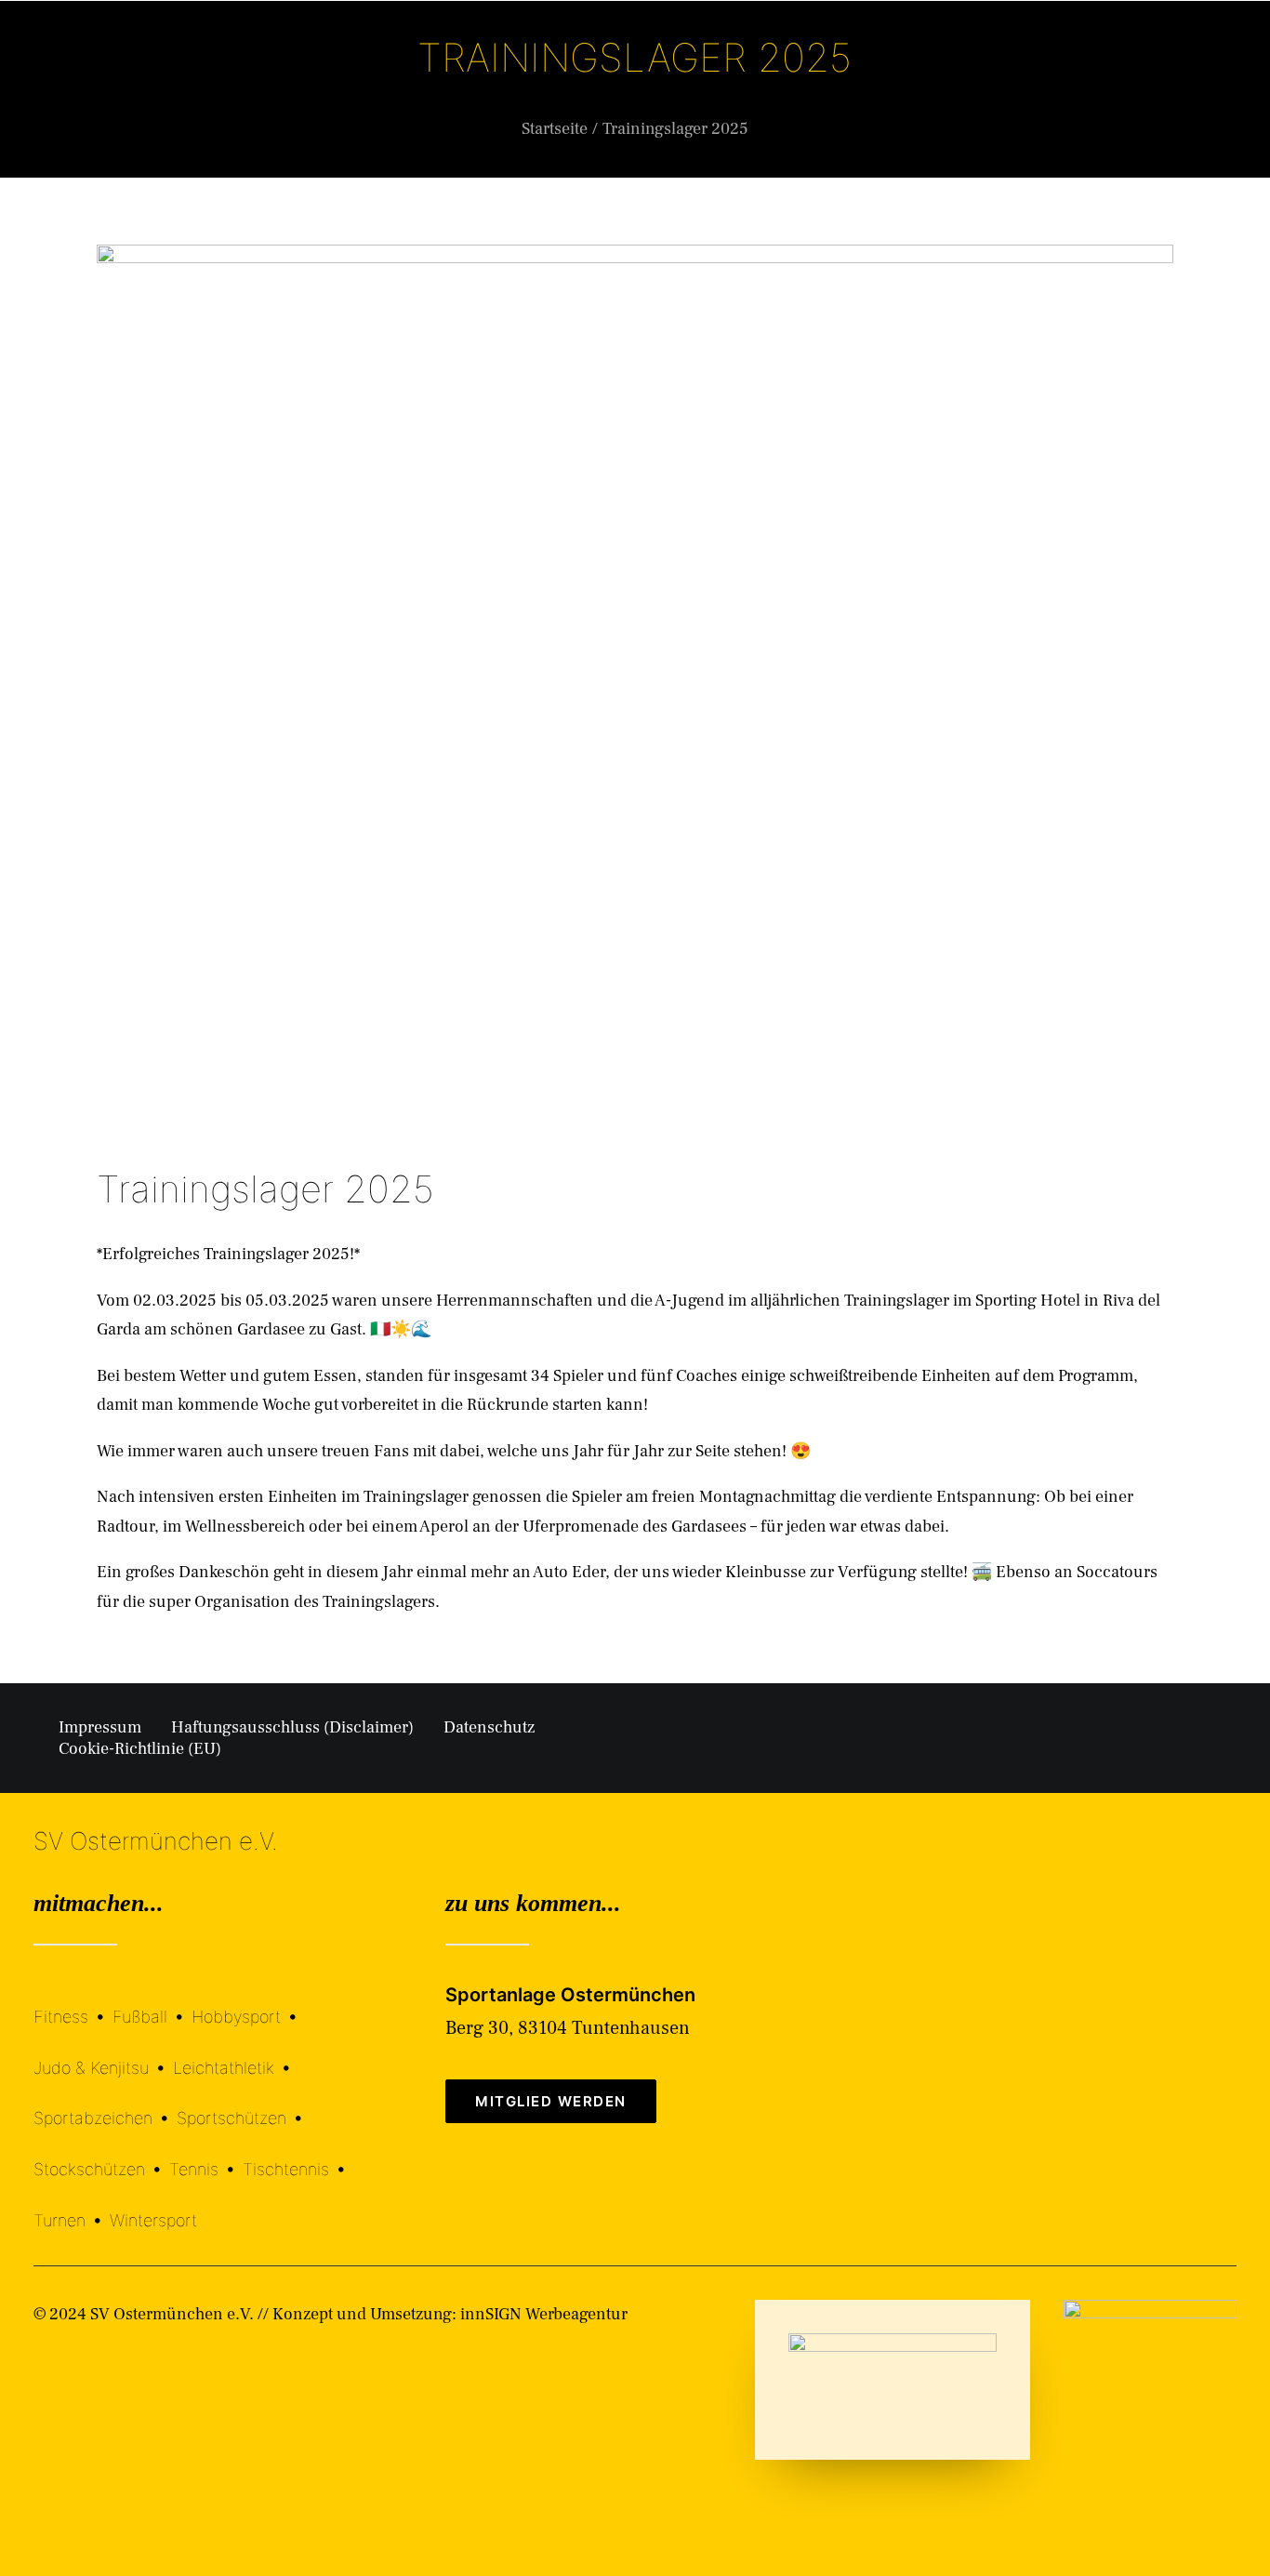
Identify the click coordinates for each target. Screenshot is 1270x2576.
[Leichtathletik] (236, 2054)
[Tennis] (206, 2155)
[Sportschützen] (244, 2105)
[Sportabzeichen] (105, 2105)
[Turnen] (72, 2206)
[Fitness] (73, 2005)
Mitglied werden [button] (551, 2101)
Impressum (100, 1727)
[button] (1228, 86)
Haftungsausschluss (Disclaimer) (292, 1727)
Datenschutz (489, 1727)
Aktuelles (720, 86)
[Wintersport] (153, 2206)
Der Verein (480, 86)
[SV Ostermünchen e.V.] (83, 86)
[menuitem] (484, 86)
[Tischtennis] (298, 2155)
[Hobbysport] (248, 2004)
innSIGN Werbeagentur (544, 2314)
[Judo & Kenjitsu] (103, 2054)
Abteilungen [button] (602, 86)
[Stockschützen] (101, 2155)
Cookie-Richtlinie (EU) (140, 1749)
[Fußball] (152, 2004)
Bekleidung (835, 86)
